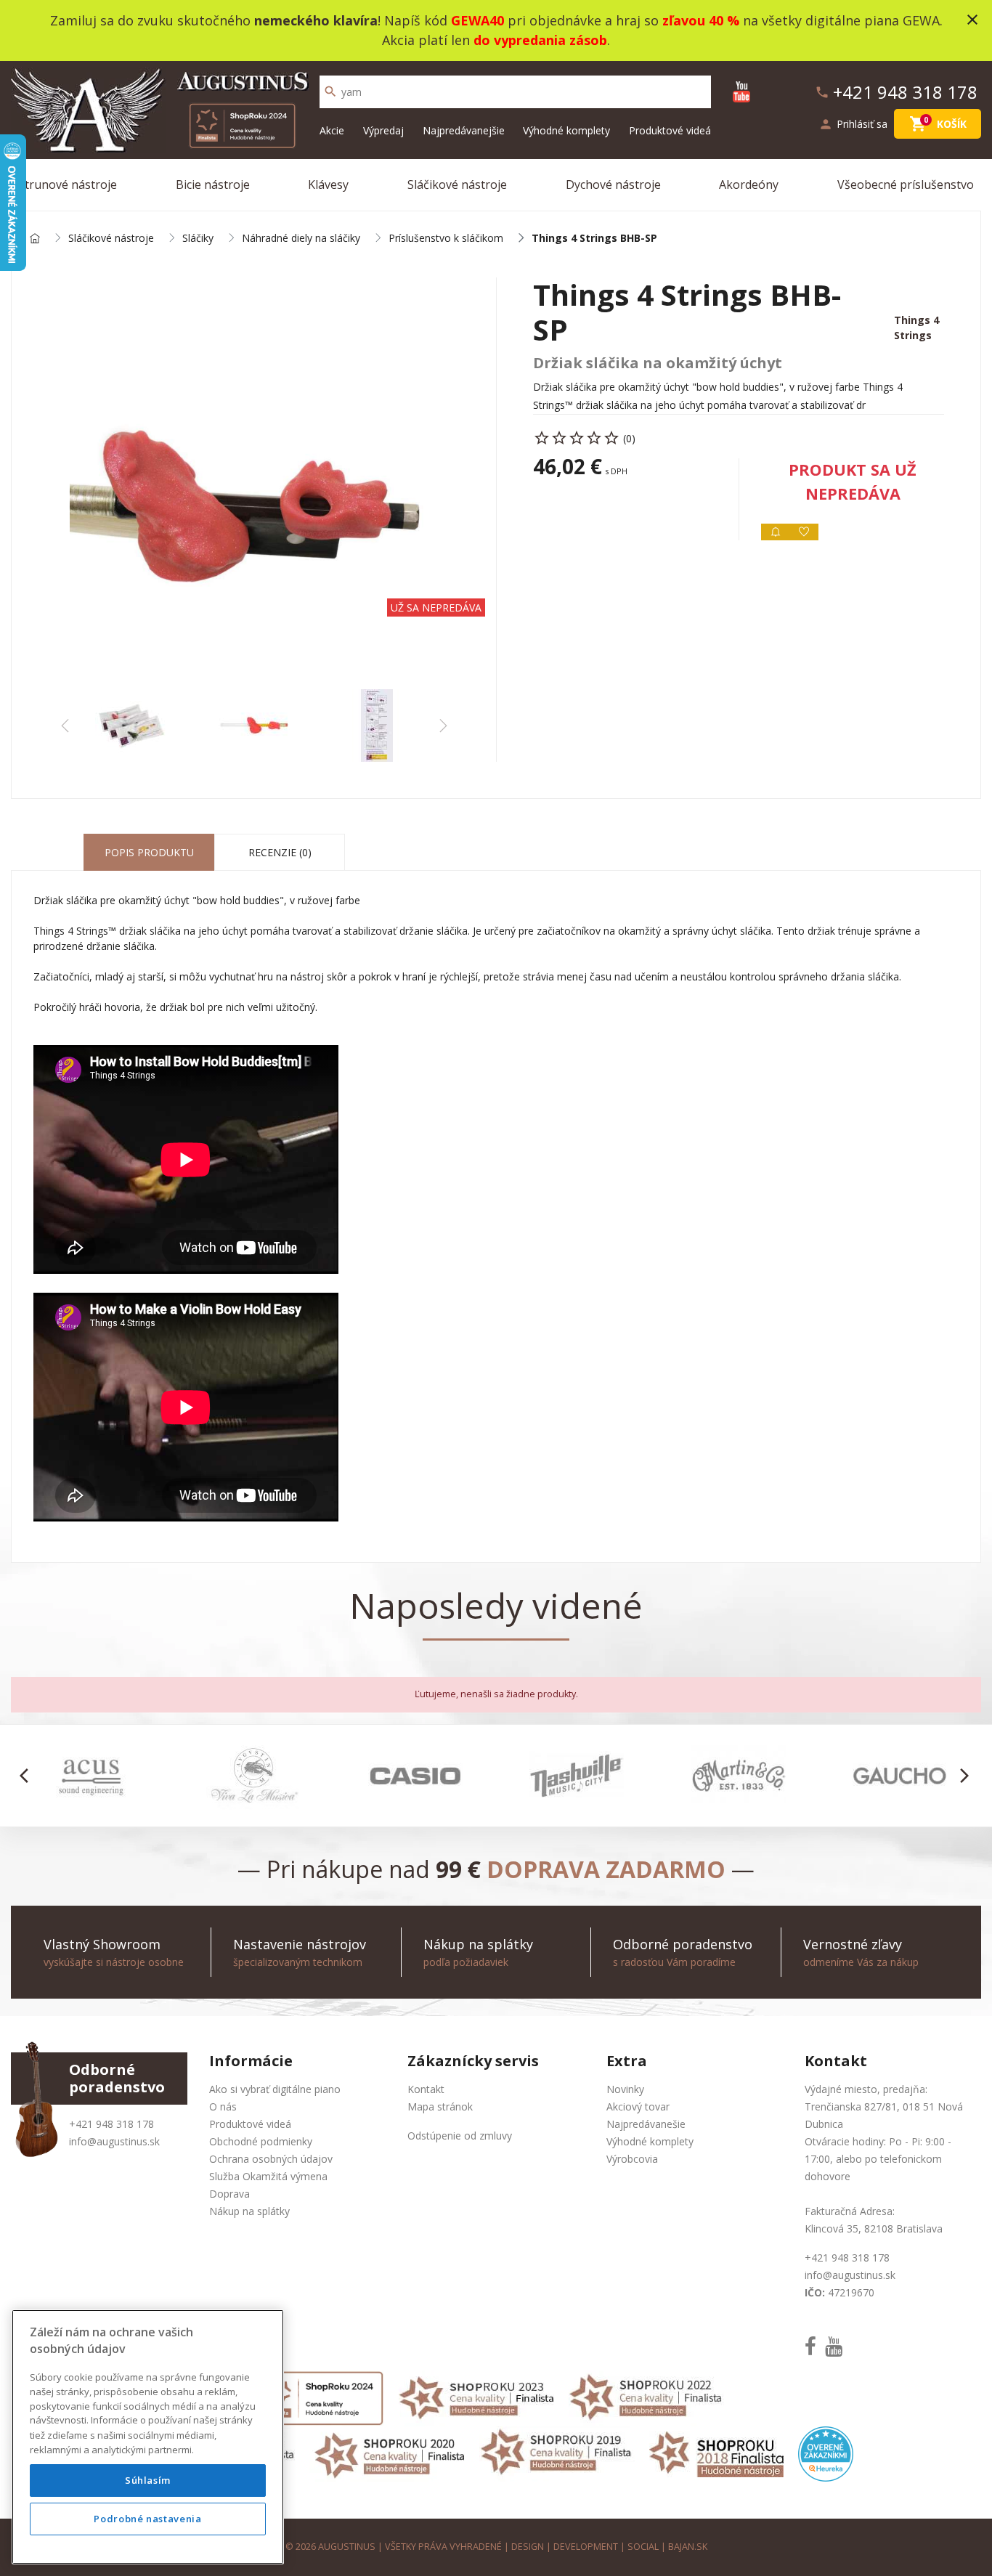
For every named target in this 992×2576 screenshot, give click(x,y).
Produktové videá (670, 130)
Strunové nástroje (68, 184)
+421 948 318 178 (111, 2124)
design (528, 2547)
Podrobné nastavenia (147, 2519)
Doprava (229, 2194)
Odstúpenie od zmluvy (460, 2136)
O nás (223, 2106)
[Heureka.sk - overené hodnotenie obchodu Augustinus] (826, 2453)
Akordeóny (749, 184)
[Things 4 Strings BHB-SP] (254, 483)
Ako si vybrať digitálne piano (275, 2089)
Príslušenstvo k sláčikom (446, 239)
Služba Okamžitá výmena (268, 2176)
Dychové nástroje (613, 184)
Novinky (625, 2089)
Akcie (332, 130)
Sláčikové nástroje (457, 184)
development (586, 2547)
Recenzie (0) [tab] (280, 852)
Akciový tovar (638, 2106)
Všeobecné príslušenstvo (906, 184)
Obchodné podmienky (261, 2141)
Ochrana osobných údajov (271, 2159)
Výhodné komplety (566, 130)
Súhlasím (148, 2480)
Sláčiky (198, 239)
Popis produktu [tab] (149, 852)
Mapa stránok (440, 2106)
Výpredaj (383, 130)
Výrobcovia (632, 2159)
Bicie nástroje (213, 184)
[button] (28, 1776)
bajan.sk (688, 2547)
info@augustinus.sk (114, 2141)
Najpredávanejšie (464, 130)
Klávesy (328, 184)
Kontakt (426, 2089)
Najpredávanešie (646, 2124)
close (972, 20)
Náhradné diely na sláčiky (301, 239)
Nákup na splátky (249, 2211)
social (643, 2547)
